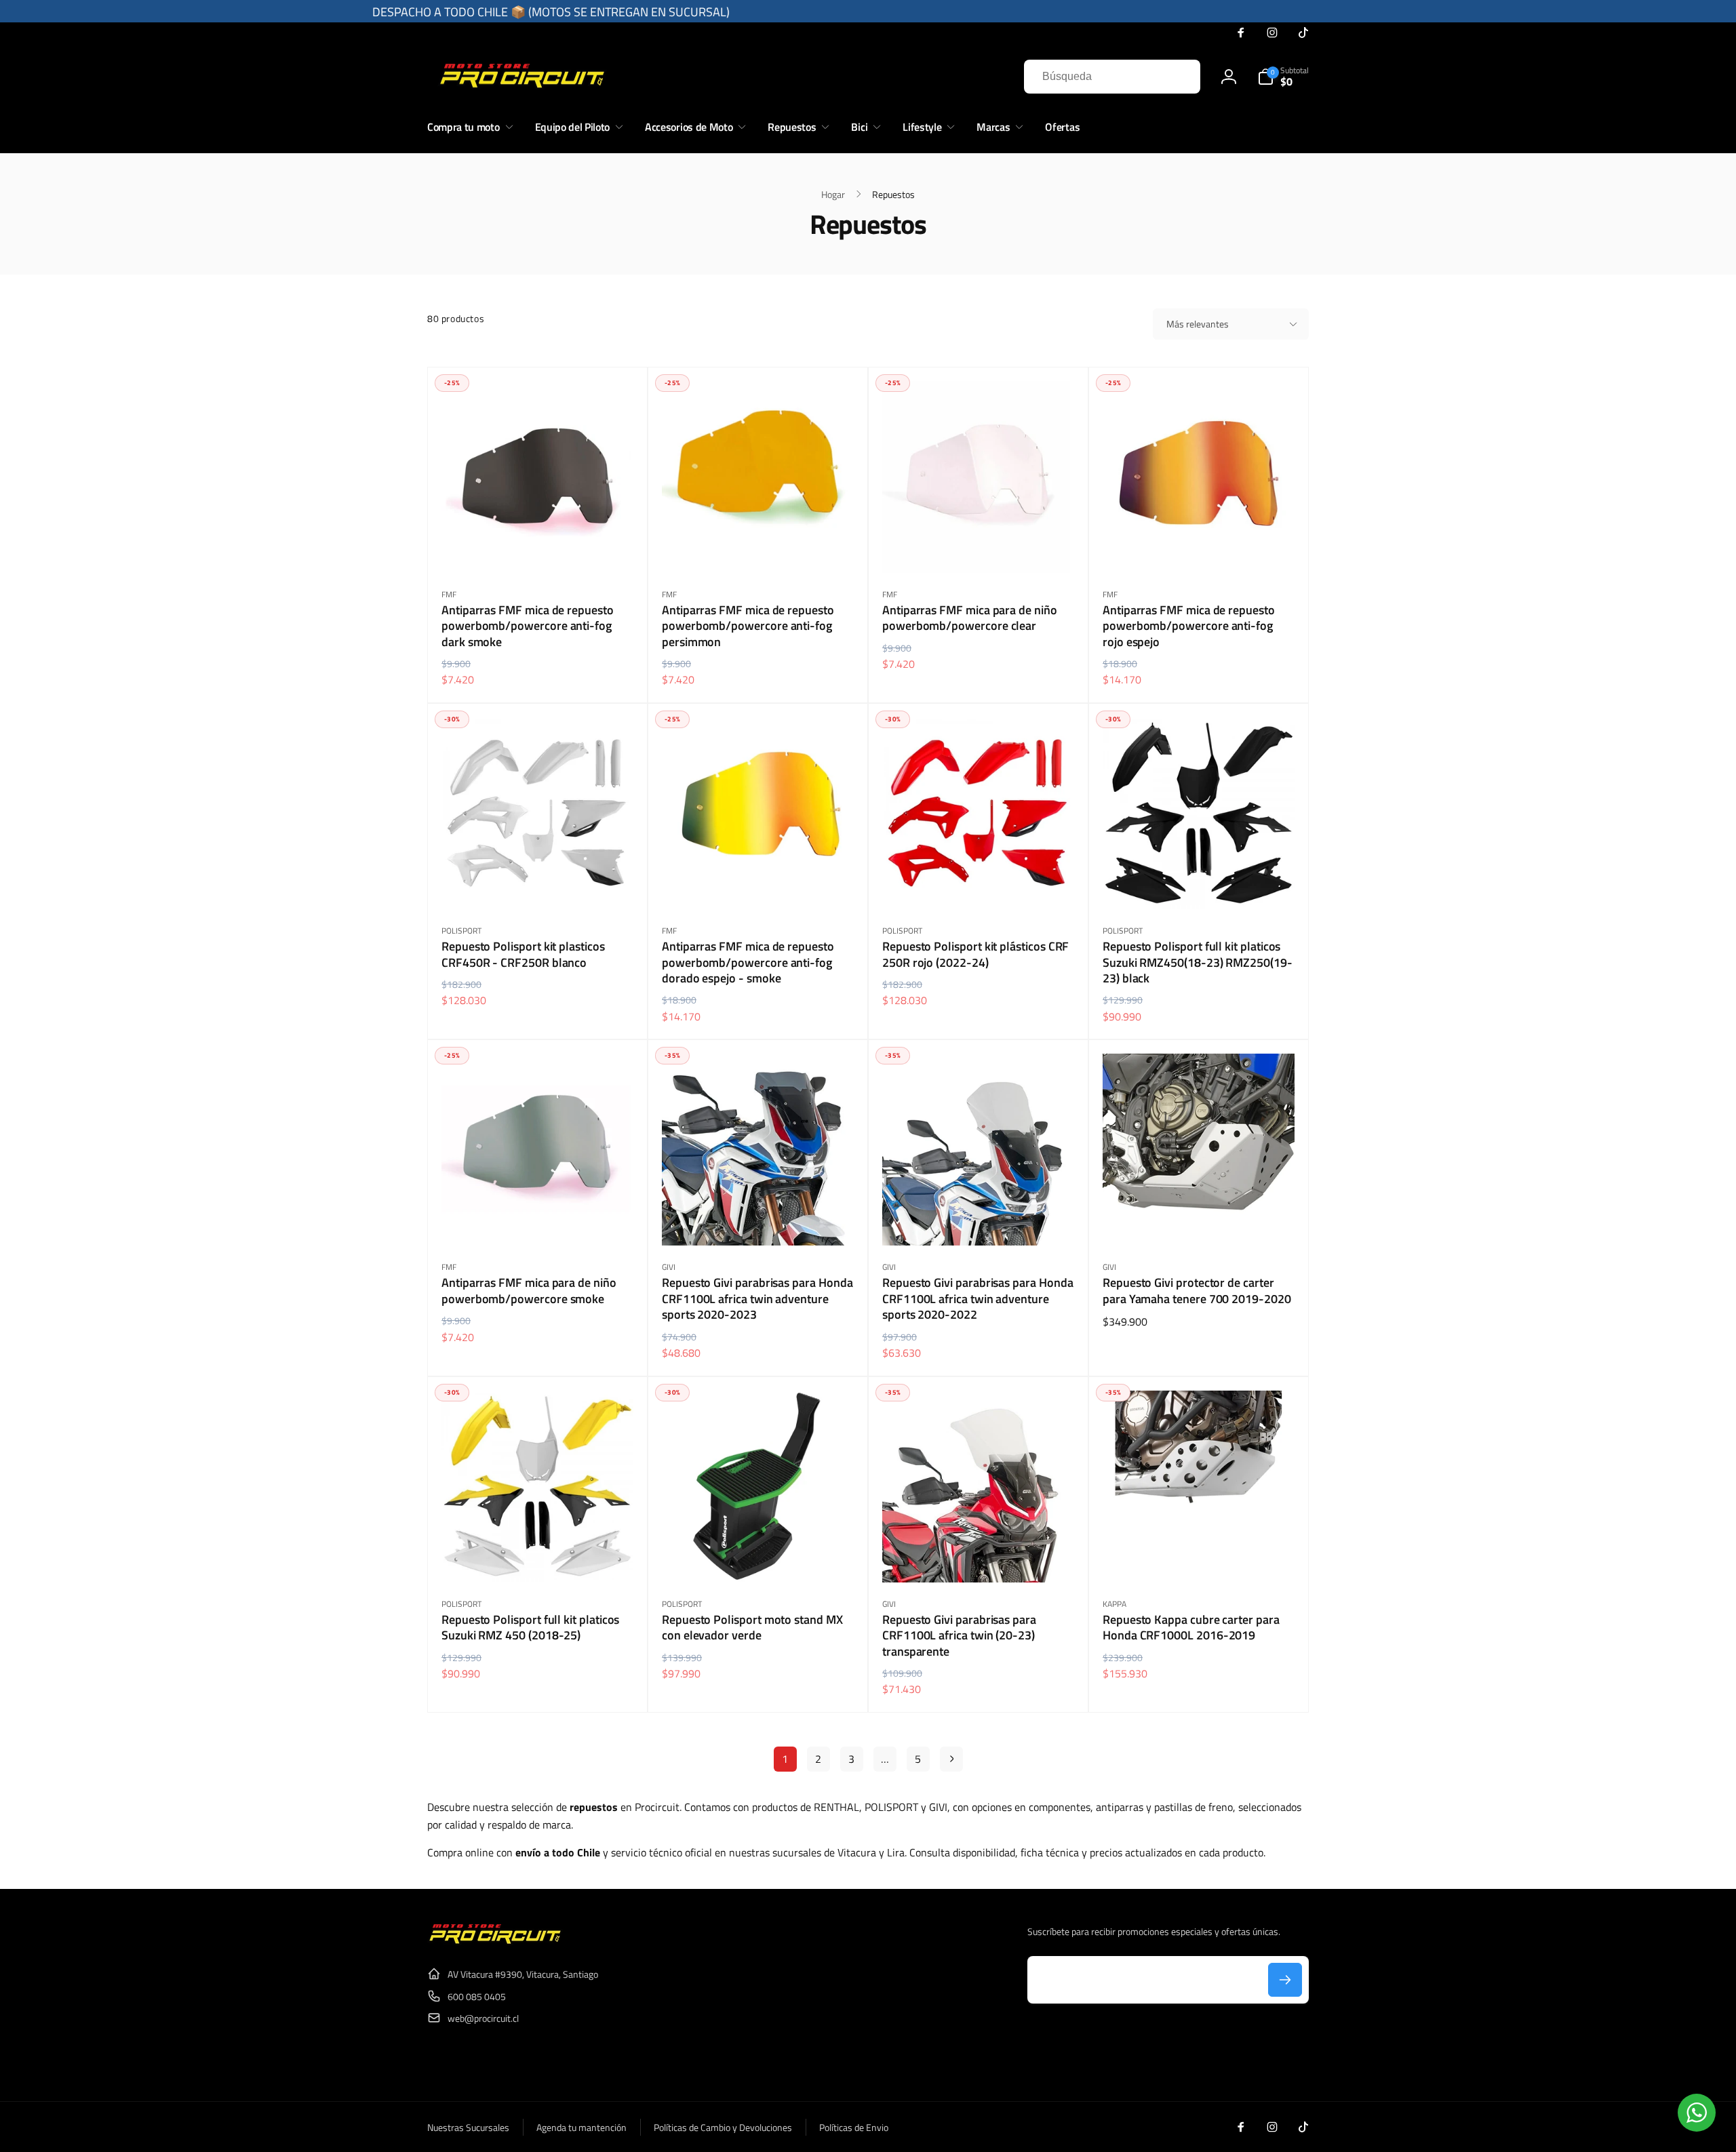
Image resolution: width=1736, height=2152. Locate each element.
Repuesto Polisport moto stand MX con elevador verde (752, 1628)
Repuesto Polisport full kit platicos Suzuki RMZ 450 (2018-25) (530, 1628)
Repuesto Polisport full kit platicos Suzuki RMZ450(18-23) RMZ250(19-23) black (1198, 962)
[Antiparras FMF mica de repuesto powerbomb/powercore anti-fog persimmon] (759, 548)
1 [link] (785, 1759)
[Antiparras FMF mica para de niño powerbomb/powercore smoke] (538, 1220)
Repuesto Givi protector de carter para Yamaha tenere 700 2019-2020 (1197, 1291)
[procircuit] (495, 1941)
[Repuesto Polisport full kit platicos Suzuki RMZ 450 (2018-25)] (538, 1557)
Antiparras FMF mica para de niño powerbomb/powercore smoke (529, 1291)
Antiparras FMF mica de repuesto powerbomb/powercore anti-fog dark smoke (528, 626)
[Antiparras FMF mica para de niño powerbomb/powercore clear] (979, 548)
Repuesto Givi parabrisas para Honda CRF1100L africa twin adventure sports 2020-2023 (757, 1298)
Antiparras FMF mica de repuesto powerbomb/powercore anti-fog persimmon (748, 626)
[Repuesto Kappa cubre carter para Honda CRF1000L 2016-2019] (1200, 1557)
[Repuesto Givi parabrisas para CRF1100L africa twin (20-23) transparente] (979, 1557)
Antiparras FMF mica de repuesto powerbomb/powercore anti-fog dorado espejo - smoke (748, 962)
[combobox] (1112, 77)
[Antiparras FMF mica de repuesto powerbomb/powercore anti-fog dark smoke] (538, 548)
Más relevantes (1198, 324)
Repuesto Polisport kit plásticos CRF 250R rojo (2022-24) (975, 954)
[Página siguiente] (951, 1759)
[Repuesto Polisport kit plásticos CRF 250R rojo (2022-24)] (979, 884)
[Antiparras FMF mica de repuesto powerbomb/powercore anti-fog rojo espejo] (1200, 548)
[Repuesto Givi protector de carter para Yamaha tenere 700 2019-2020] (1200, 1220)
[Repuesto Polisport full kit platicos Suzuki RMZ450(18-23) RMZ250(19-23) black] (1200, 884)
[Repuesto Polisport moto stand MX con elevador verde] (759, 1557)
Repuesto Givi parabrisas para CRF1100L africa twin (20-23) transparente (959, 1635)
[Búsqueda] (1177, 77)
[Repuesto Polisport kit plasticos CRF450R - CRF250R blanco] (538, 884)
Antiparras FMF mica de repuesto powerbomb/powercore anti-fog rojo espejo (1189, 626)
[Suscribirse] (1285, 1980)
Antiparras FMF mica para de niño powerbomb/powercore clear (970, 618)
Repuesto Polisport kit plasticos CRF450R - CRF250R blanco (523, 954)
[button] (1283, 77)
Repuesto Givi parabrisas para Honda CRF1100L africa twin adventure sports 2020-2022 (978, 1298)
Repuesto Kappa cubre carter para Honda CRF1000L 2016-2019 (1191, 1628)
